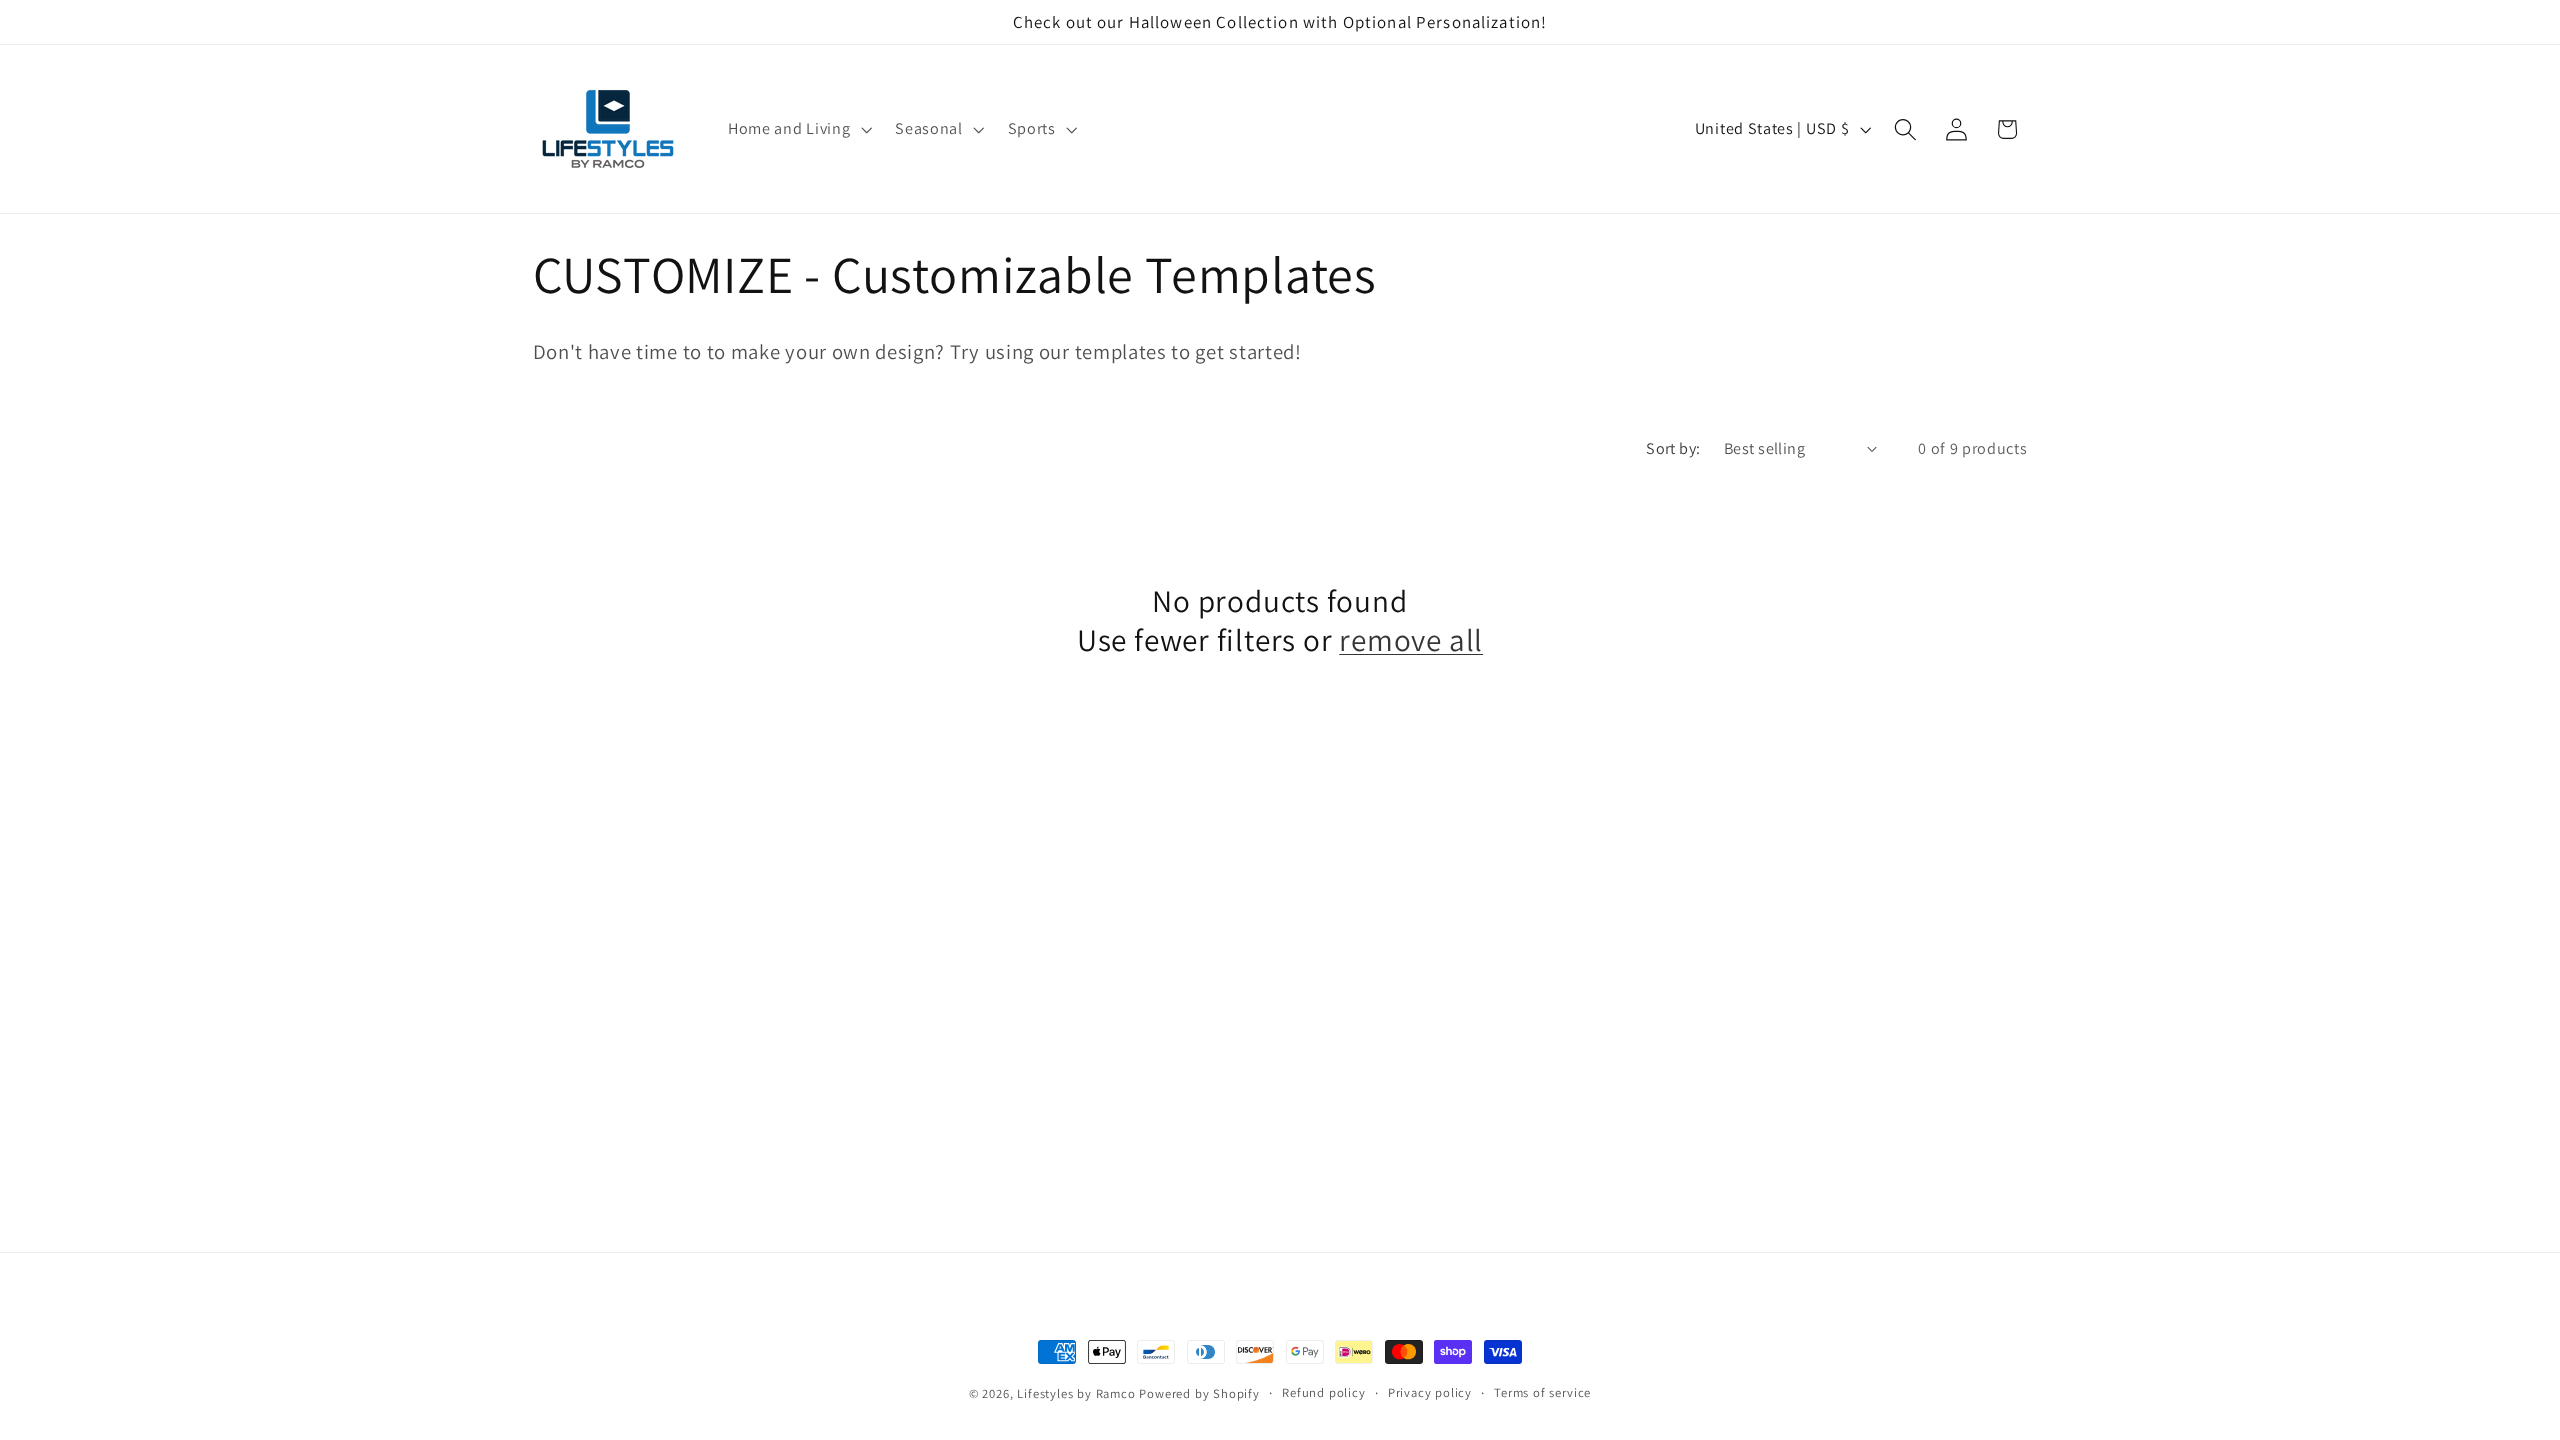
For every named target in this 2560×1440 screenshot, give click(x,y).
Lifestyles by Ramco (1076, 1393)
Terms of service (1542, 1392)
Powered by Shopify (1199, 1393)
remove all (1411, 639)
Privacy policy (1430, 1392)
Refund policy (1323, 1392)
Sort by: (1673, 448)
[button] (797, 129)
